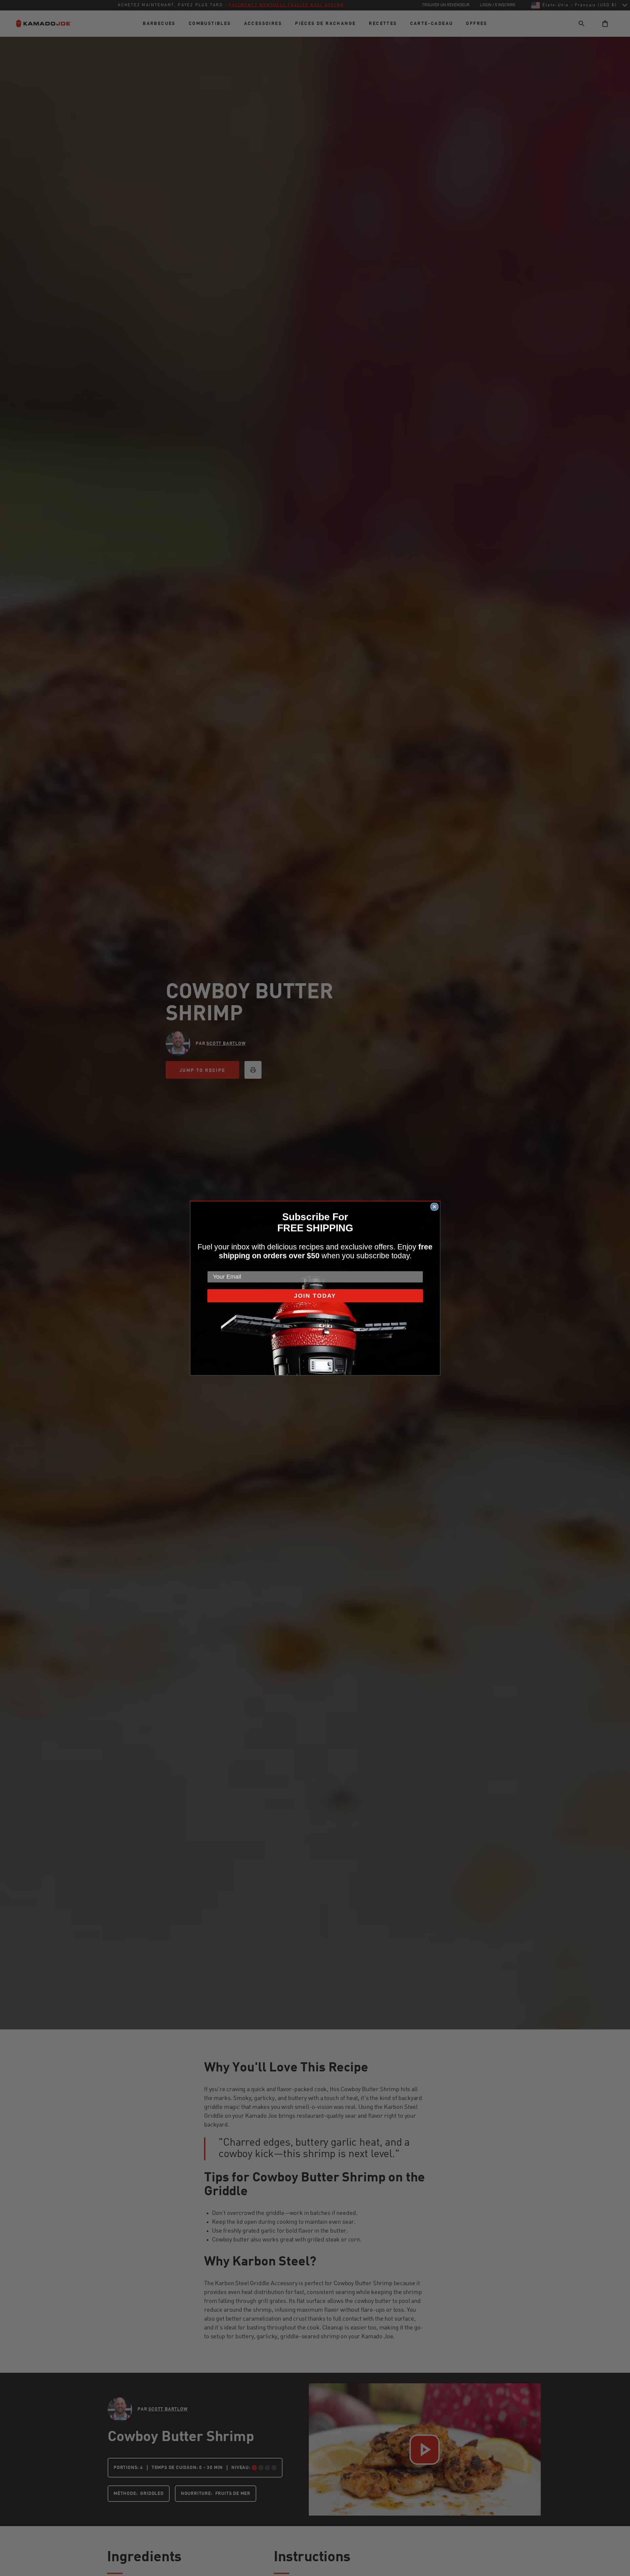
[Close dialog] (434, 1207)
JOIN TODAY (315, 1296)
